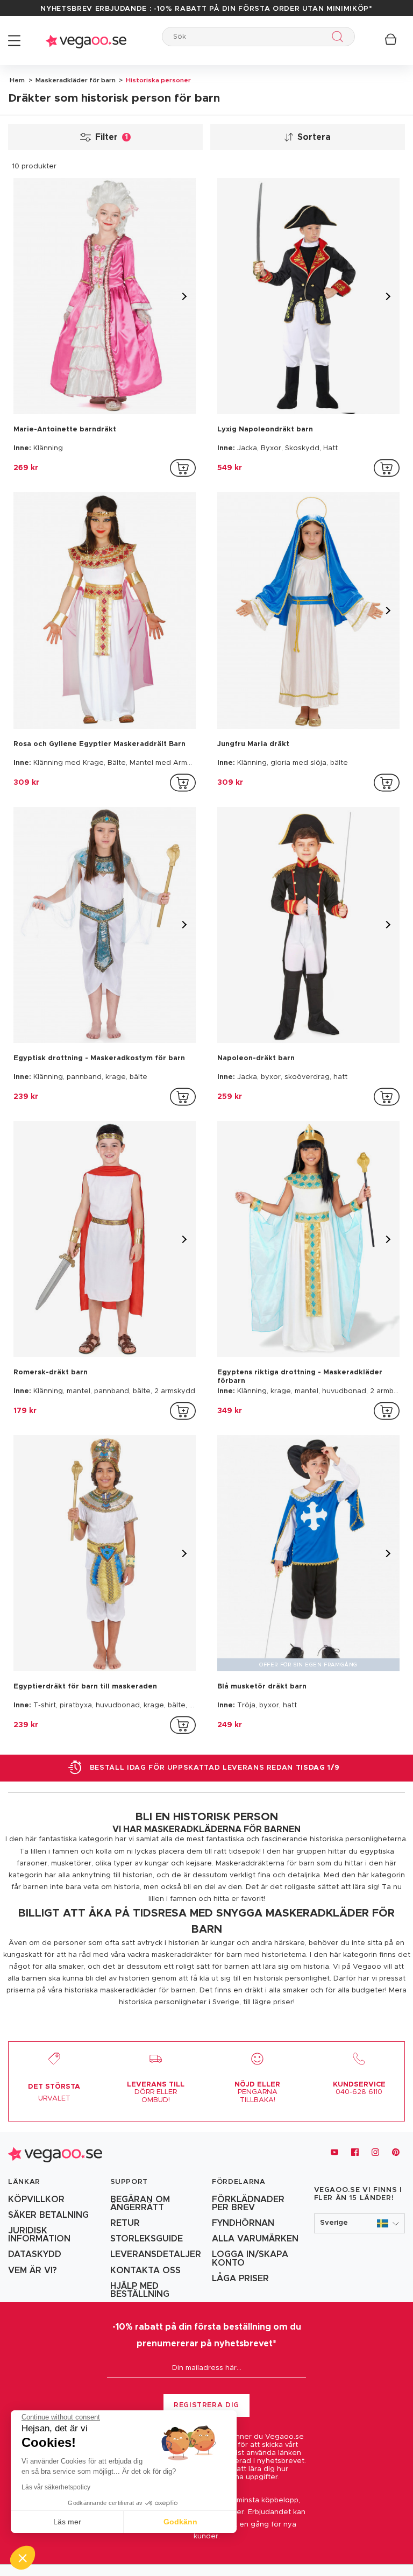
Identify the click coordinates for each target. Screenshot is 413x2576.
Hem (17, 80)
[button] (360, 2223)
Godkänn (180, 2522)
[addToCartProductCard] (183, 468)
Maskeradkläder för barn (75, 80)
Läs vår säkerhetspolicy (56, 2487)
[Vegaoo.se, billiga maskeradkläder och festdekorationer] (86, 41)
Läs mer (67, 2522)
